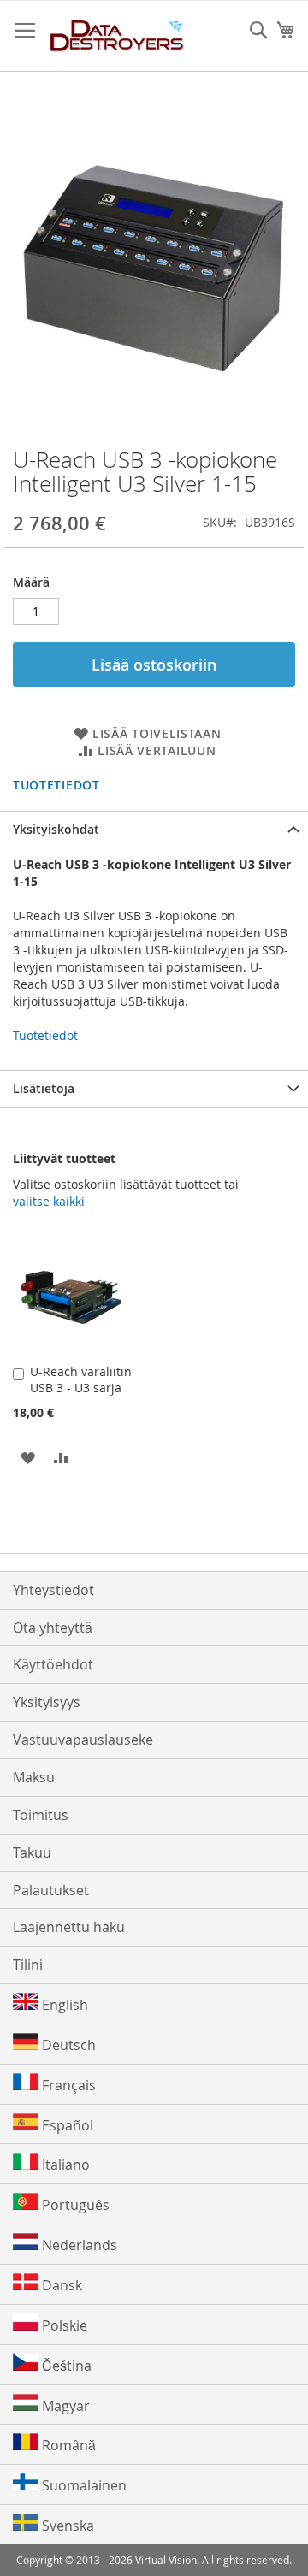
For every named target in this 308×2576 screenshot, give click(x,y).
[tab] (154, 829)
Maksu (34, 1777)
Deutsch (67, 2045)
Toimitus (41, 1815)
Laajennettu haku (69, 1927)
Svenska (66, 2526)
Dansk (60, 2285)
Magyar (64, 2406)
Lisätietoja (44, 1088)
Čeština (65, 2366)
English (63, 2005)
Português (74, 2205)
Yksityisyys (47, 1702)
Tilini (28, 1964)
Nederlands (78, 2245)
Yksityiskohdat (56, 829)
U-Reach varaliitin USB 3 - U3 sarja (81, 1380)
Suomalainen (83, 2485)
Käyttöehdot (53, 1664)
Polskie (63, 2325)
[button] (28, 1457)
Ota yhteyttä (53, 1628)
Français (67, 2085)
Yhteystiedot (53, 1590)
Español (66, 2125)
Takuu (32, 1852)
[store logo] (118, 36)
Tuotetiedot (56, 785)
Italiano (64, 2165)
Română (67, 2445)
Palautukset (51, 1890)
